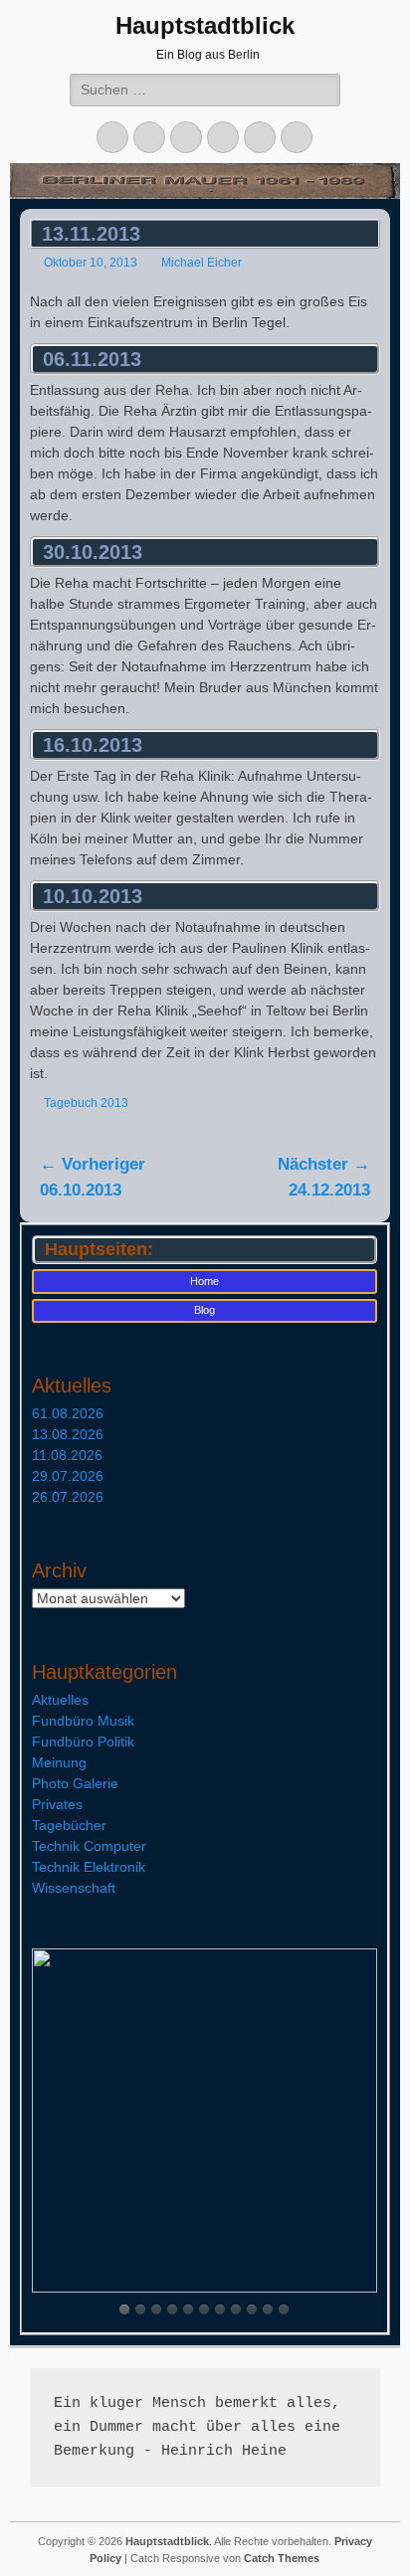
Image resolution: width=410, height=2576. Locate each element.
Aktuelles (60, 1700)
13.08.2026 (68, 1434)
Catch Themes (282, 2558)
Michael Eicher (202, 263)
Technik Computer (89, 1846)
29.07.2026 (68, 1476)
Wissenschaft (74, 1888)
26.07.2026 (68, 1497)
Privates (57, 1804)
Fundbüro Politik (83, 1742)
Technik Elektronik (89, 1867)
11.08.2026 (67, 1455)
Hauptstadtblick (205, 25)
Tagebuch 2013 (86, 1103)
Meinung (59, 1762)
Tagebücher (69, 1825)
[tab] (124, 2309)
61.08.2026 (68, 1413)
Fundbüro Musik (83, 1721)
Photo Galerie (75, 1783)
